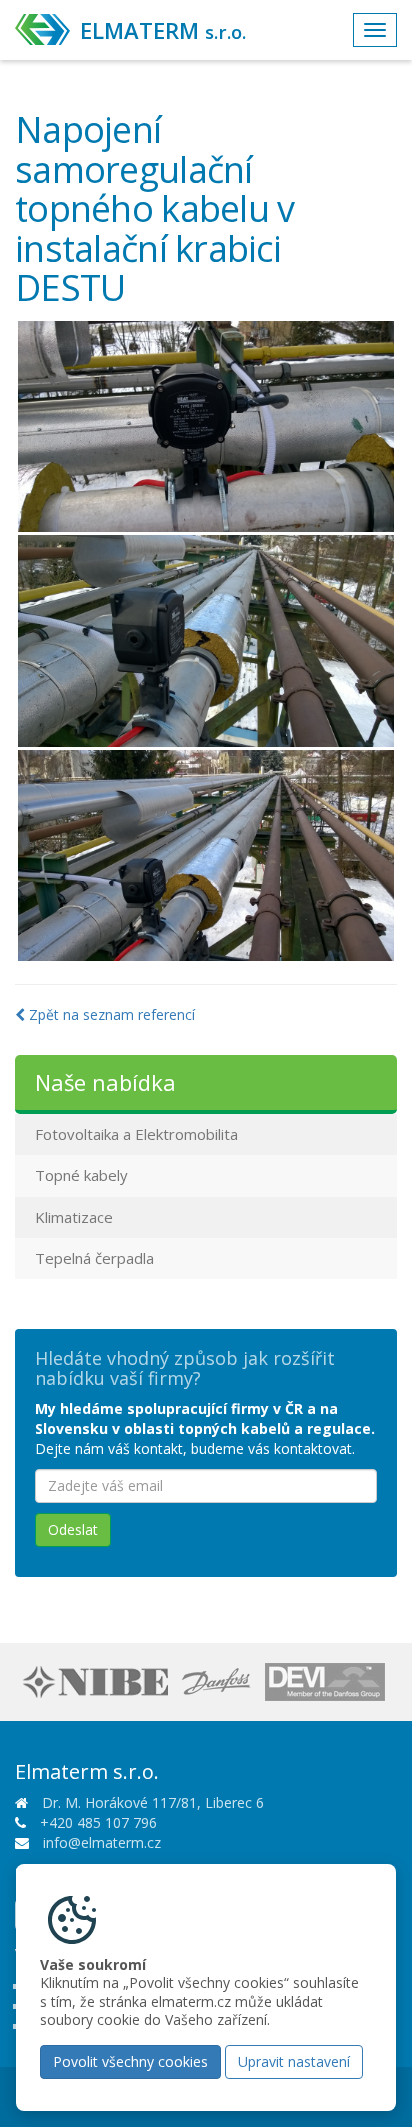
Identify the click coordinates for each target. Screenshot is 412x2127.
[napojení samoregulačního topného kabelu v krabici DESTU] (206, 427)
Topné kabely (81, 1175)
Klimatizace (74, 1217)
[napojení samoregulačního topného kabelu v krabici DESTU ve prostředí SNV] (206, 856)
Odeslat (73, 1529)
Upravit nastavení (294, 2061)
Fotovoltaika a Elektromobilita (136, 1134)
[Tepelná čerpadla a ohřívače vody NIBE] (98, 1680)
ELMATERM (163, 30)
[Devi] (327, 1680)
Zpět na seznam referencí (110, 1014)
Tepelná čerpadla (94, 1258)
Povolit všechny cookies (130, 2061)
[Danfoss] (219, 1680)
